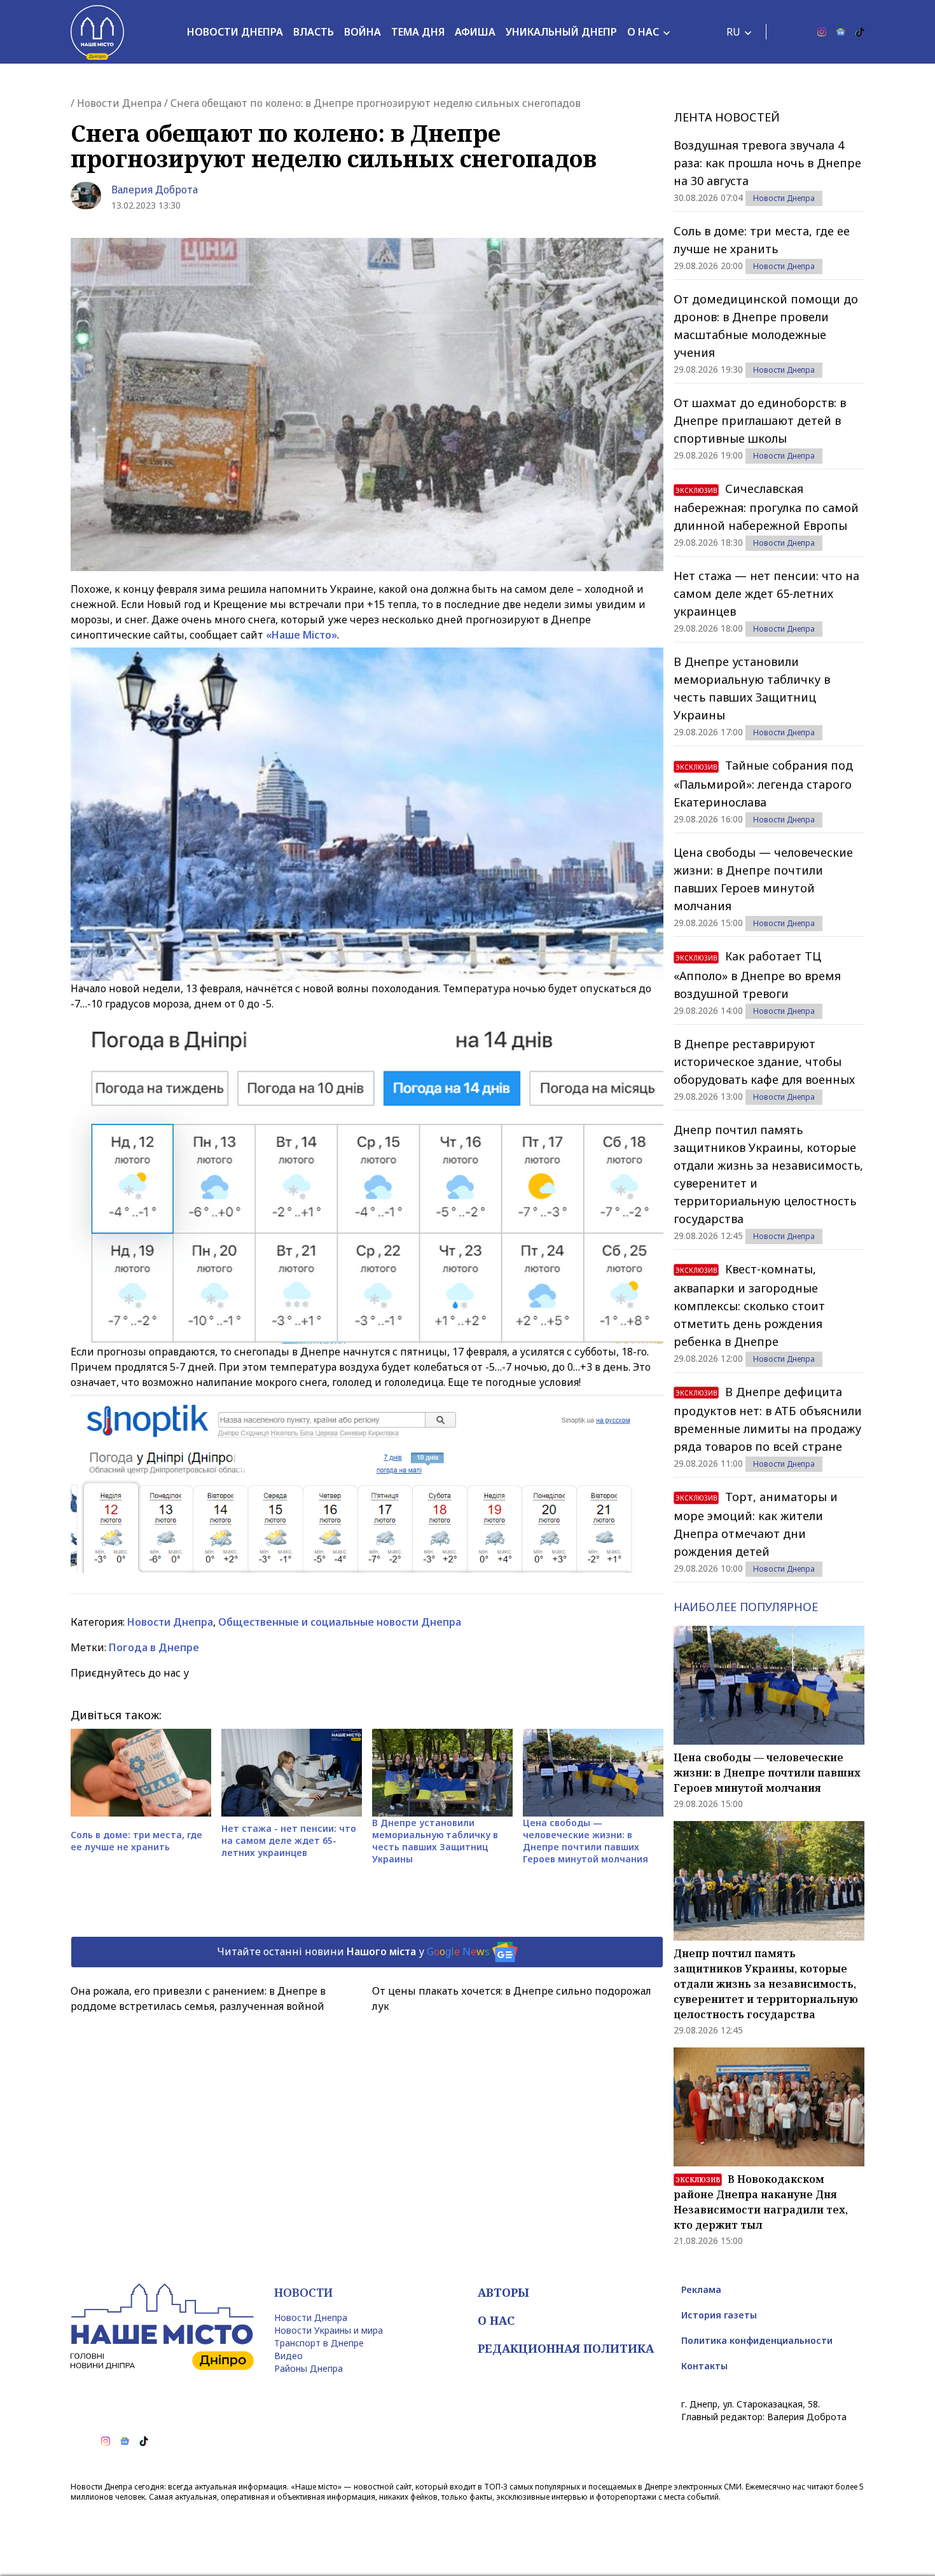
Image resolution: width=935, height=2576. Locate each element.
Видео (288, 2356)
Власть (314, 32)
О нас (643, 32)
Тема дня (418, 32)
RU (733, 32)
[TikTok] (860, 32)
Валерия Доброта (155, 190)
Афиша (475, 32)
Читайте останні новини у (353, 1951)
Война (363, 32)
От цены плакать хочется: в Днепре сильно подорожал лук (512, 1998)
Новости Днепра (235, 32)
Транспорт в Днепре (319, 2343)
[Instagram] (822, 32)
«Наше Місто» (301, 635)
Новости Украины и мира (329, 2330)
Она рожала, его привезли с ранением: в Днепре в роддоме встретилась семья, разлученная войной (198, 1998)
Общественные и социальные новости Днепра (340, 1622)
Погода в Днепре (154, 1647)
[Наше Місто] (97, 32)
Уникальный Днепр (561, 32)
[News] (841, 32)
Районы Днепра (308, 2368)
